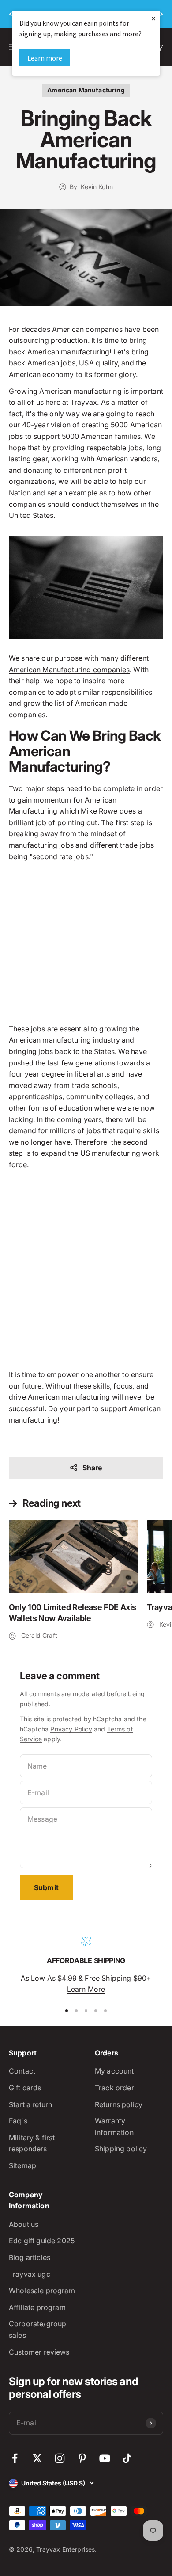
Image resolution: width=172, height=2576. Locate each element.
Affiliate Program (37, 2307)
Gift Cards (25, 2088)
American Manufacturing (86, 90)
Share (92, 1468)
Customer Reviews (39, 2352)
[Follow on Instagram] (60, 2458)
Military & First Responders (32, 2143)
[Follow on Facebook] (15, 2458)
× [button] (153, 18)
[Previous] (10, 14)
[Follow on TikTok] (127, 2458)
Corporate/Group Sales (37, 2329)
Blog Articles (30, 2257)
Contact (22, 2071)
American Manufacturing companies (69, 670)
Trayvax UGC (30, 2274)
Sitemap (22, 2165)
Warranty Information (114, 2127)
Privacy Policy (71, 1729)
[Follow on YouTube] (105, 2458)
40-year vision (46, 425)
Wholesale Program (42, 2291)
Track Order (114, 2088)
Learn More (86, 1989)
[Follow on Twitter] (37, 2458)
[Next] (162, 14)
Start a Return (30, 2104)
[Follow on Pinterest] (82, 2458)
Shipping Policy (121, 2149)
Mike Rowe (99, 811)
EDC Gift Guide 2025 (42, 2241)
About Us (24, 2224)
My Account (114, 2071)
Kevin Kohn (97, 187)
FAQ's (18, 2121)
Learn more (45, 58)
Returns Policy (119, 2104)
